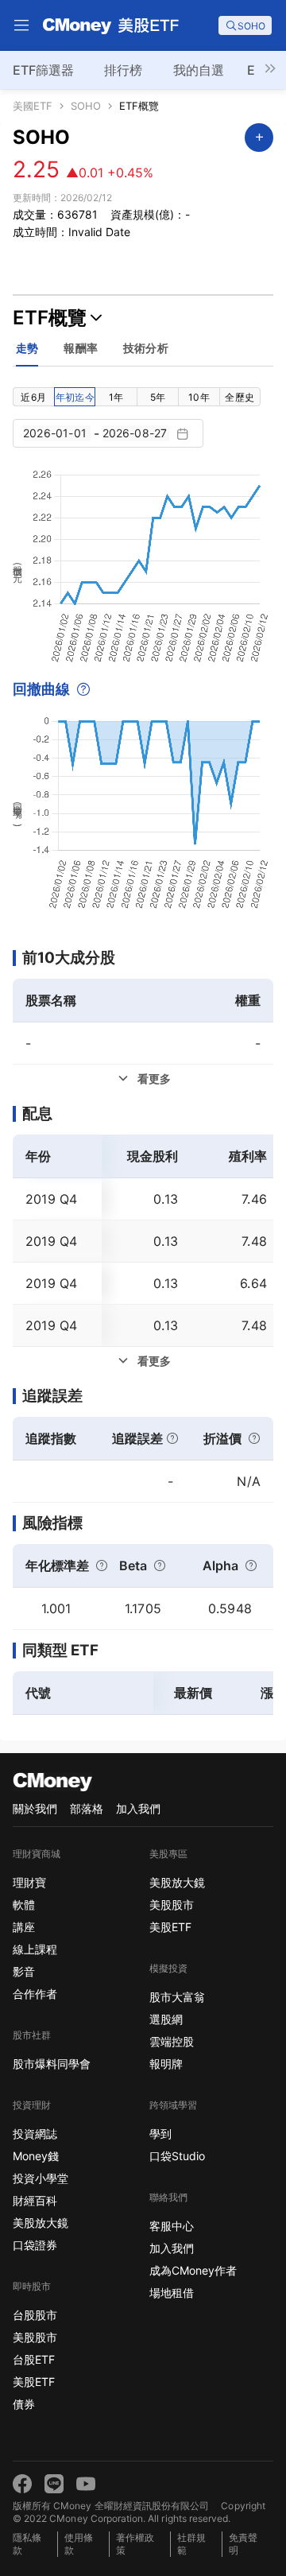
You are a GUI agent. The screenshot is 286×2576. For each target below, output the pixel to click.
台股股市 (35, 2315)
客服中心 (172, 2226)
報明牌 (166, 2064)
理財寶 (29, 1882)
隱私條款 (27, 2544)
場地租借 (172, 2293)
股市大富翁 (177, 1997)
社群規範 (191, 2544)
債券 (24, 2404)
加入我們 (138, 1808)
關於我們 (35, 1808)
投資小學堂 (41, 2178)
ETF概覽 (139, 106)
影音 (24, 1971)
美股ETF (34, 2382)
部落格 (87, 1808)
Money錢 (36, 2156)
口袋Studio (177, 2156)
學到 (160, 2134)
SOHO (86, 106)
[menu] (21, 25)
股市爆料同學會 (52, 2064)
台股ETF (34, 2359)
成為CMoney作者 (193, 2270)
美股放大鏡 (41, 2223)
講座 (24, 1927)
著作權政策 (135, 2544)
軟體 (24, 1905)
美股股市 (35, 2337)
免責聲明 (243, 2544)
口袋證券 (35, 2245)
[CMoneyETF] (111, 25)
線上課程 (35, 1949)
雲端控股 (172, 2041)
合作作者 (35, 1994)
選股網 (166, 2019)
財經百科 (35, 2200)
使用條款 (79, 2544)
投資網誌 (35, 2134)
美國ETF (33, 106)
